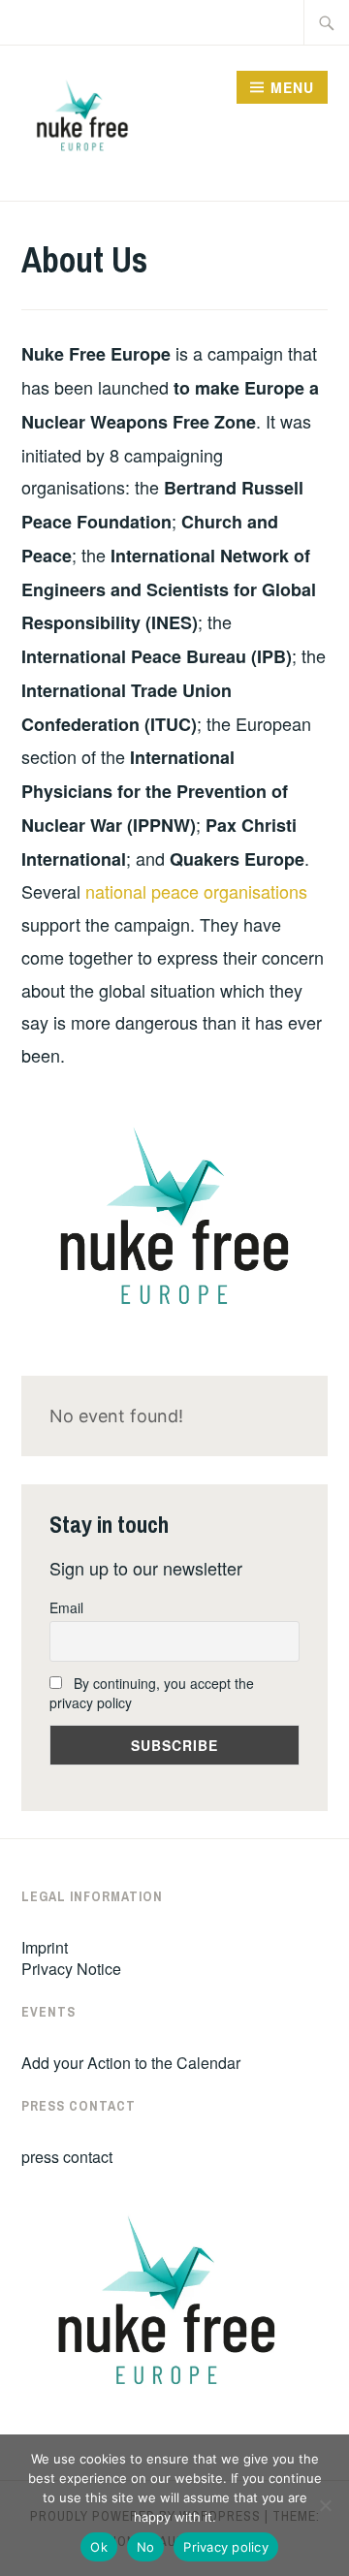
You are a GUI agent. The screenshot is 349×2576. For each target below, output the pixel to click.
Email (66, 1607)
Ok (99, 2547)
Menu (292, 87)
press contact (67, 2157)
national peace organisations (196, 891)
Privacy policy (226, 2547)
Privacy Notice (71, 1969)
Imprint (45, 1947)
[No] (325, 2505)
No (146, 2547)
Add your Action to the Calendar (131, 2063)
